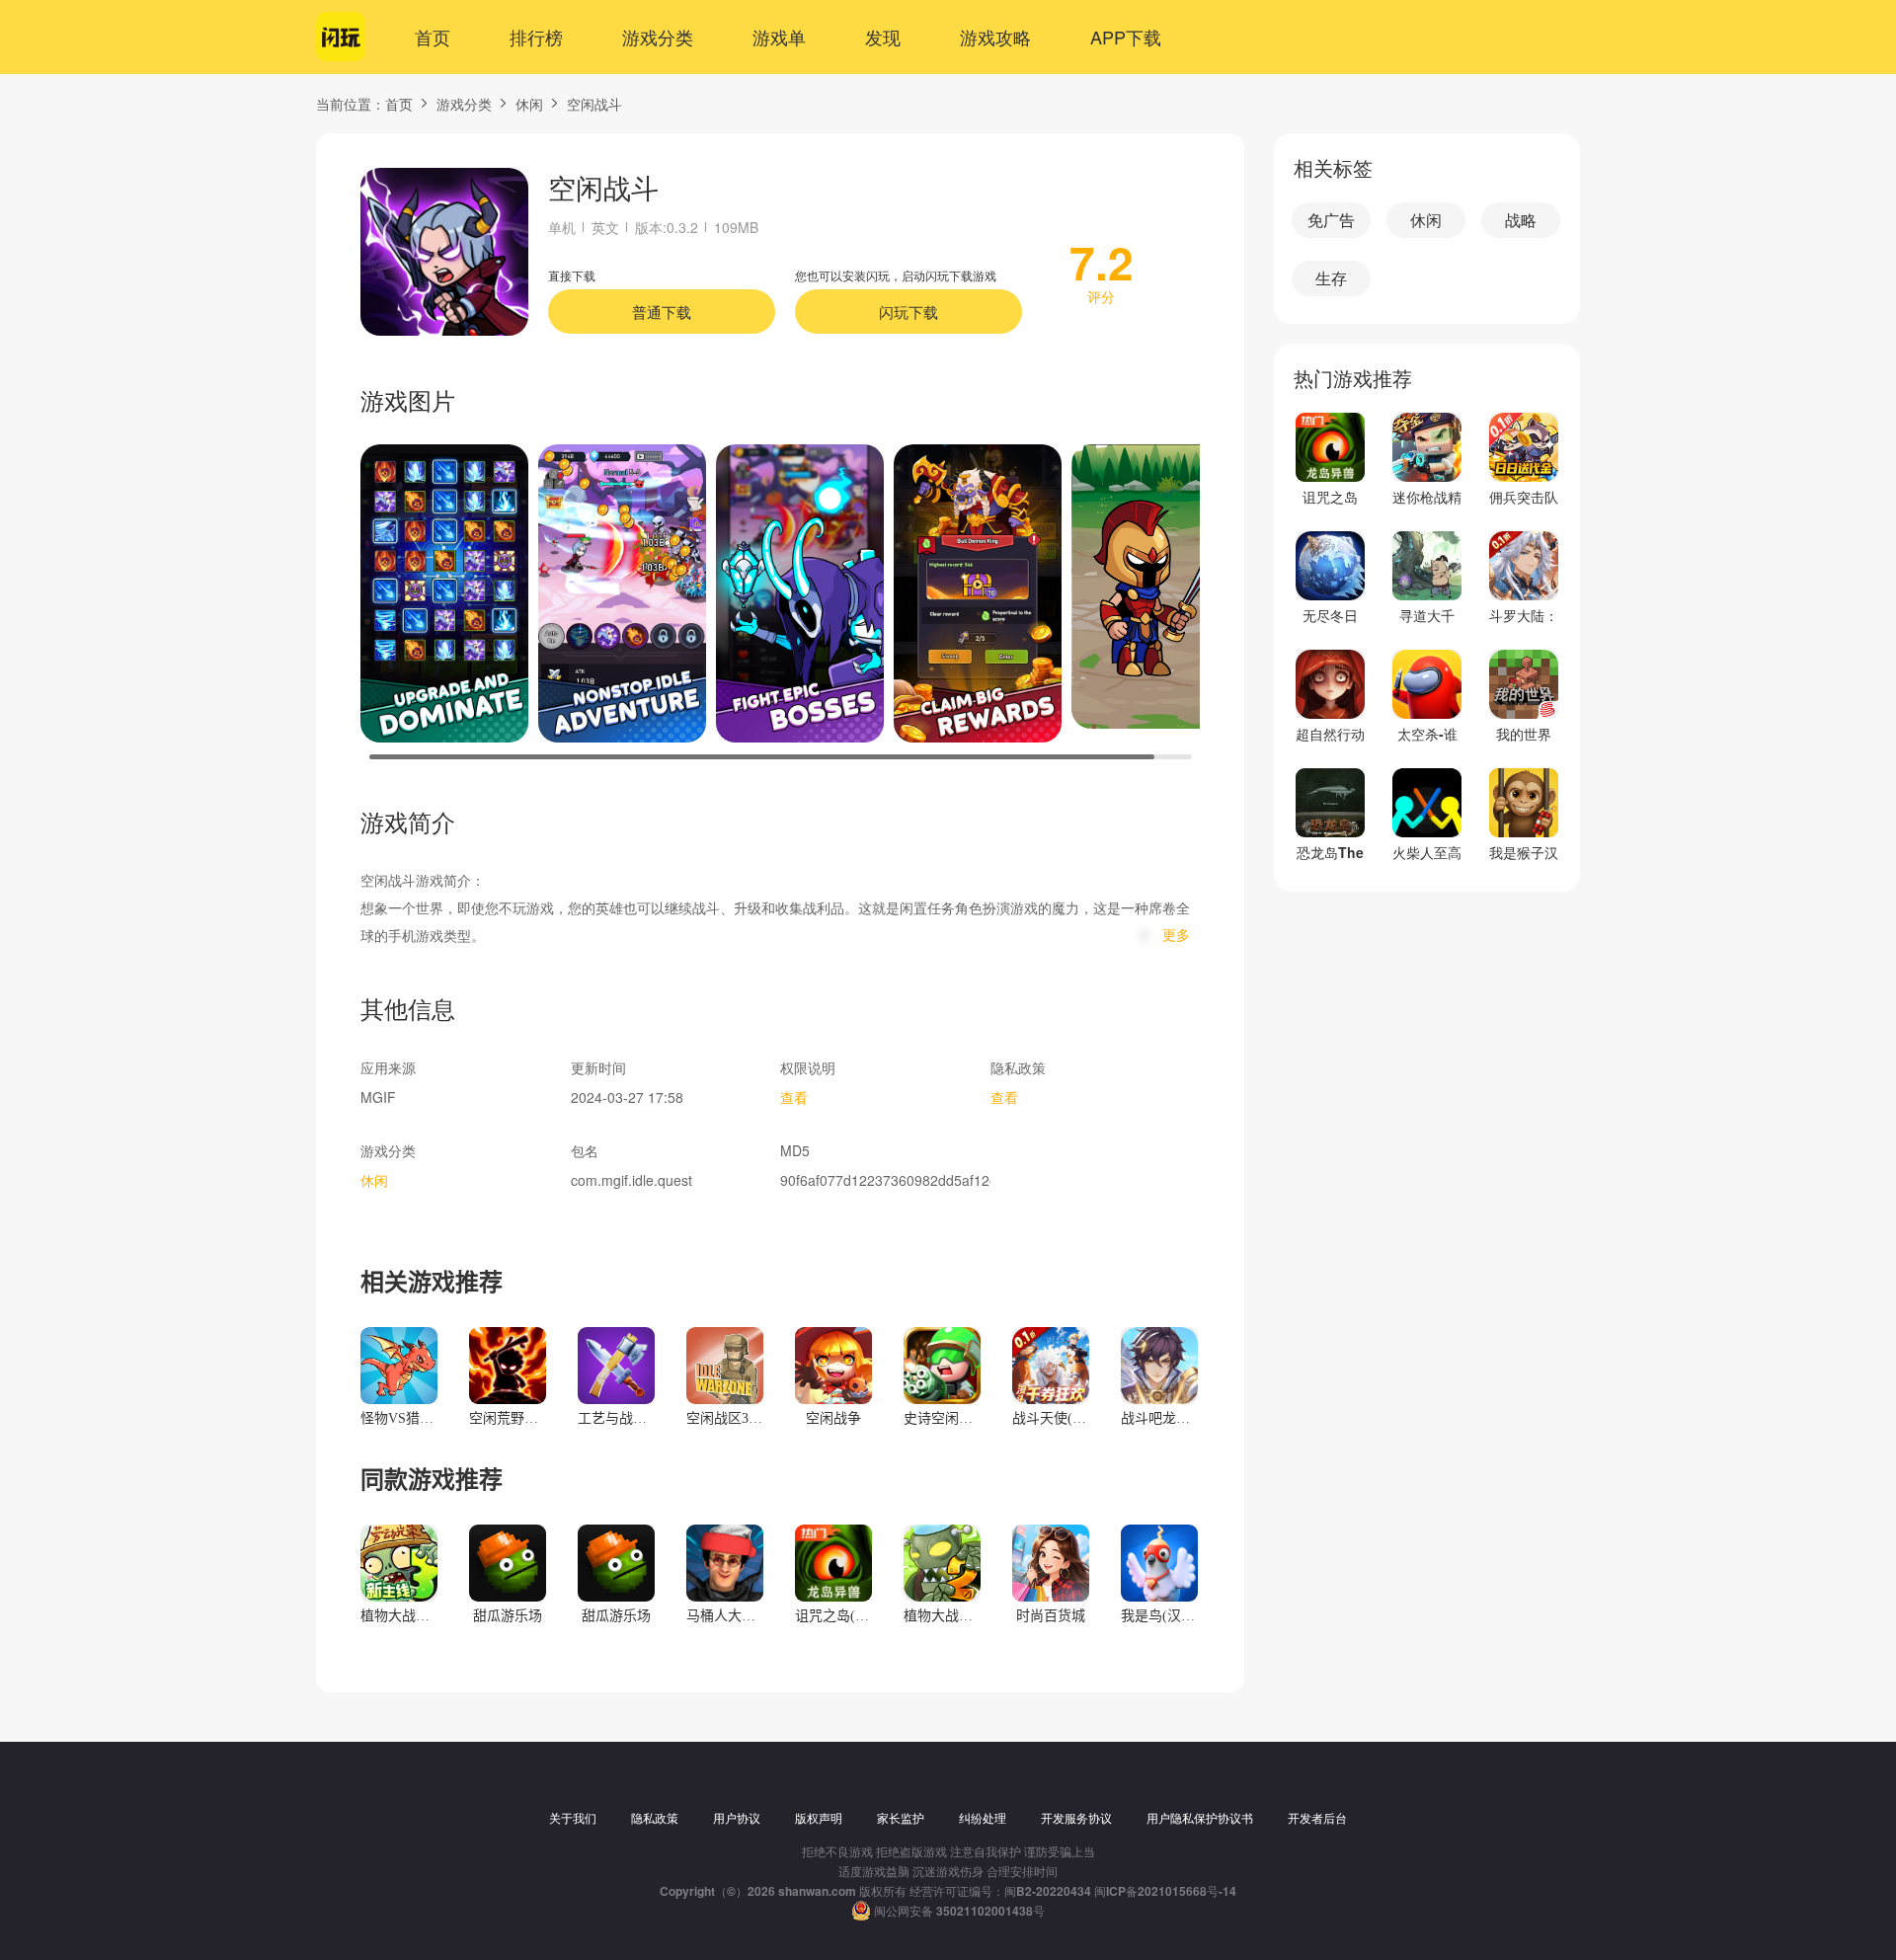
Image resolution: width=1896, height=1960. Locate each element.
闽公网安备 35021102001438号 (959, 1911)
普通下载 (662, 312)
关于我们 (573, 1818)
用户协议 (737, 1818)
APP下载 (1126, 37)
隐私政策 (655, 1818)
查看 (794, 1097)
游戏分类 (658, 37)
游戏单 (779, 37)
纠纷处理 (983, 1818)
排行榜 (536, 37)
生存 (1331, 278)
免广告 (1331, 220)
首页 (433, 37)
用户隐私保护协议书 (1200, 1818)
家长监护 (901, 1818)
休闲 (529, 104)
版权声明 (819, 1818)
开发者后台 (1317, 1818)
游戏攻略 (995, 37)
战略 (1521, 220)
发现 (883, 37)
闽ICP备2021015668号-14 (1165, 1891)
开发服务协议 (1076, 1818)
